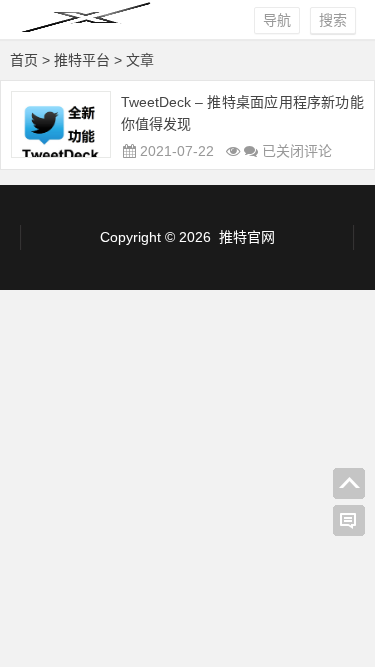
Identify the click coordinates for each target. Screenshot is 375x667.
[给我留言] (349, 521)
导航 (277, 20)
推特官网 (247, 237)
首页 (24, 60)
